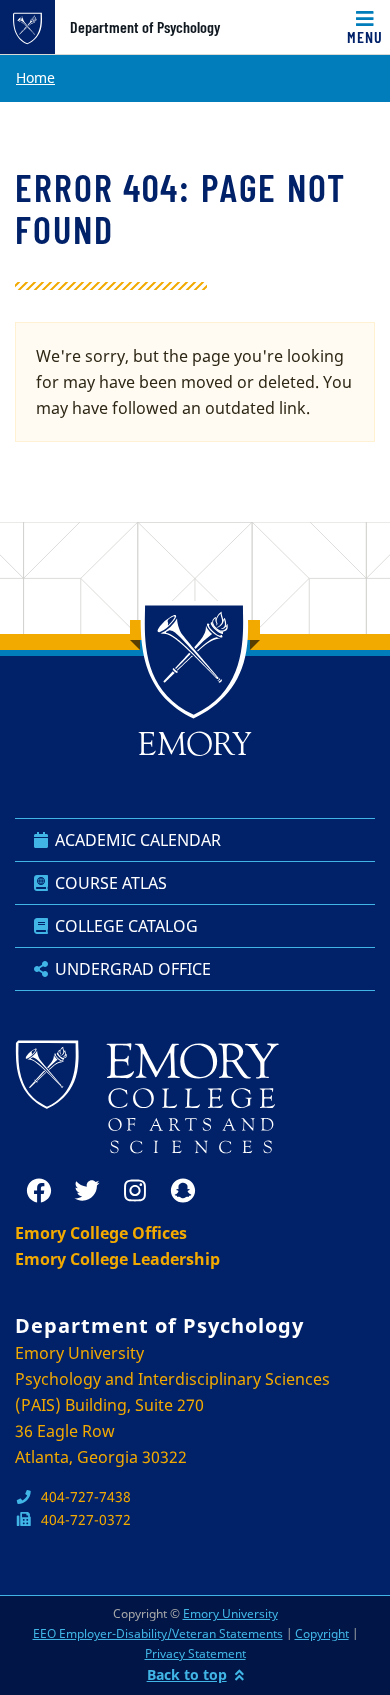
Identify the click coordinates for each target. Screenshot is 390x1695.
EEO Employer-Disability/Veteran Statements (158, 1633)
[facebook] (39, 1191)
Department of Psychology (145, 27)
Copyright (322, 1633)
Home (35, 77)
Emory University (230, 1613)
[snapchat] (183, 1191)
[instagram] (135, 1191)
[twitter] (87, 1191)
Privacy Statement (195, 1653)
